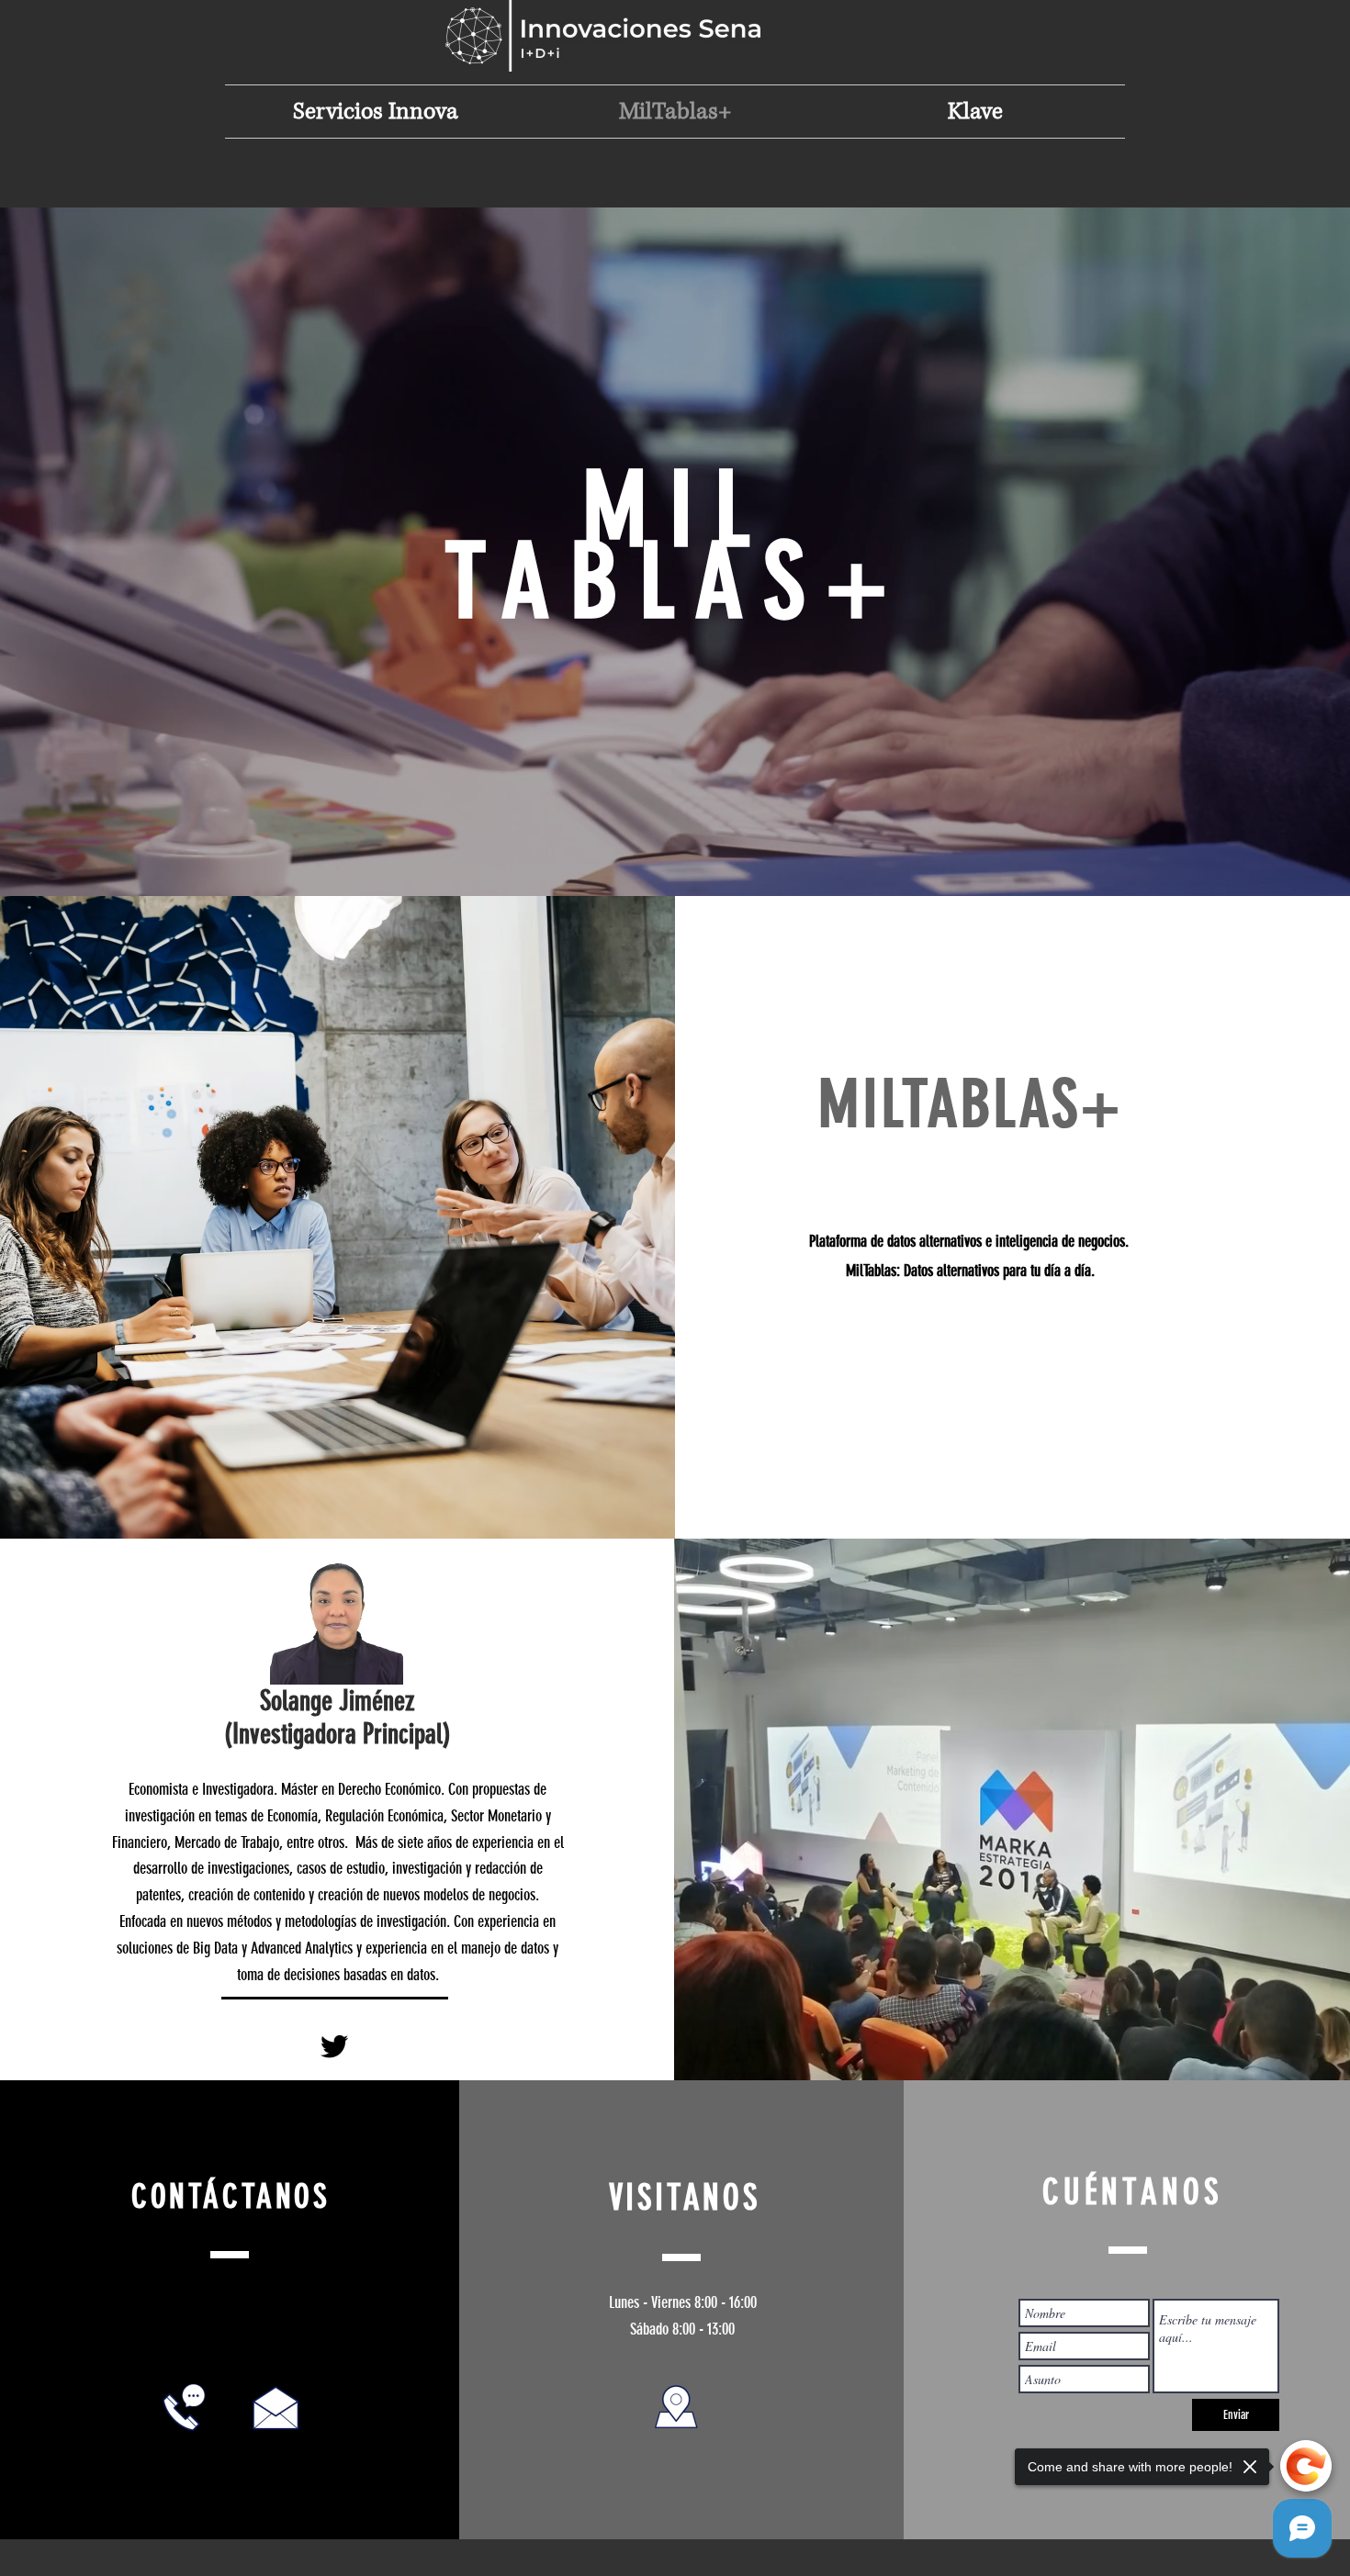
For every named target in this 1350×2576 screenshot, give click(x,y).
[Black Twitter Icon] (334, 2046)
